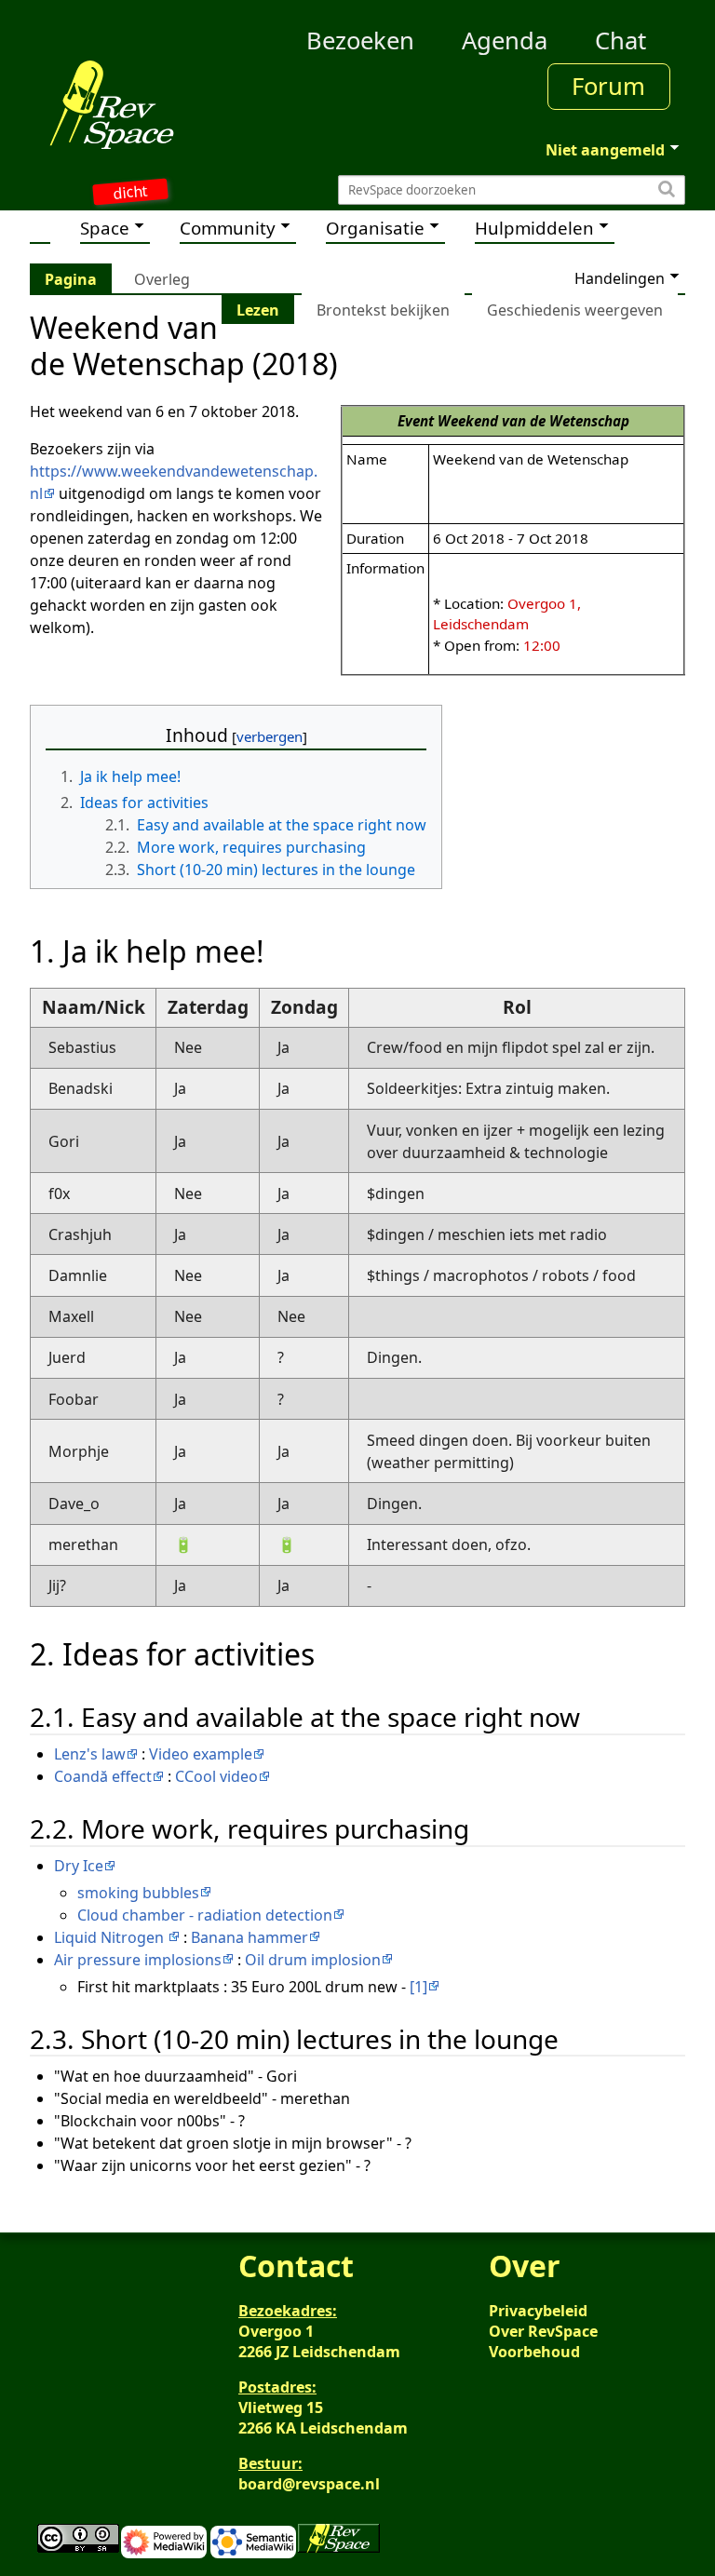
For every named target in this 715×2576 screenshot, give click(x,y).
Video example (201, 1754)
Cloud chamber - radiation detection (205, 1915)
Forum (608, 86)
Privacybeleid (538, 2311)
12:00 (542, 645)
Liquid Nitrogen (111, 1937)
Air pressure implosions (138, 1960)
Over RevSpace (543, 2331)
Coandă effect (103, 1776)
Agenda (505, 40)
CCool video (216, 1776)
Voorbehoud (534, 2352)
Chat (621, 40)
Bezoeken (360, 40)
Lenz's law (90, 1754)
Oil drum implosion (313, 1960)
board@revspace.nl (309, 2484)
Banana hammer (250, 1937)
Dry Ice (79, 1866)
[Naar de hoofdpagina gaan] (112, 104)
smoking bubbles (138, 1893)
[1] (418, 1987)
